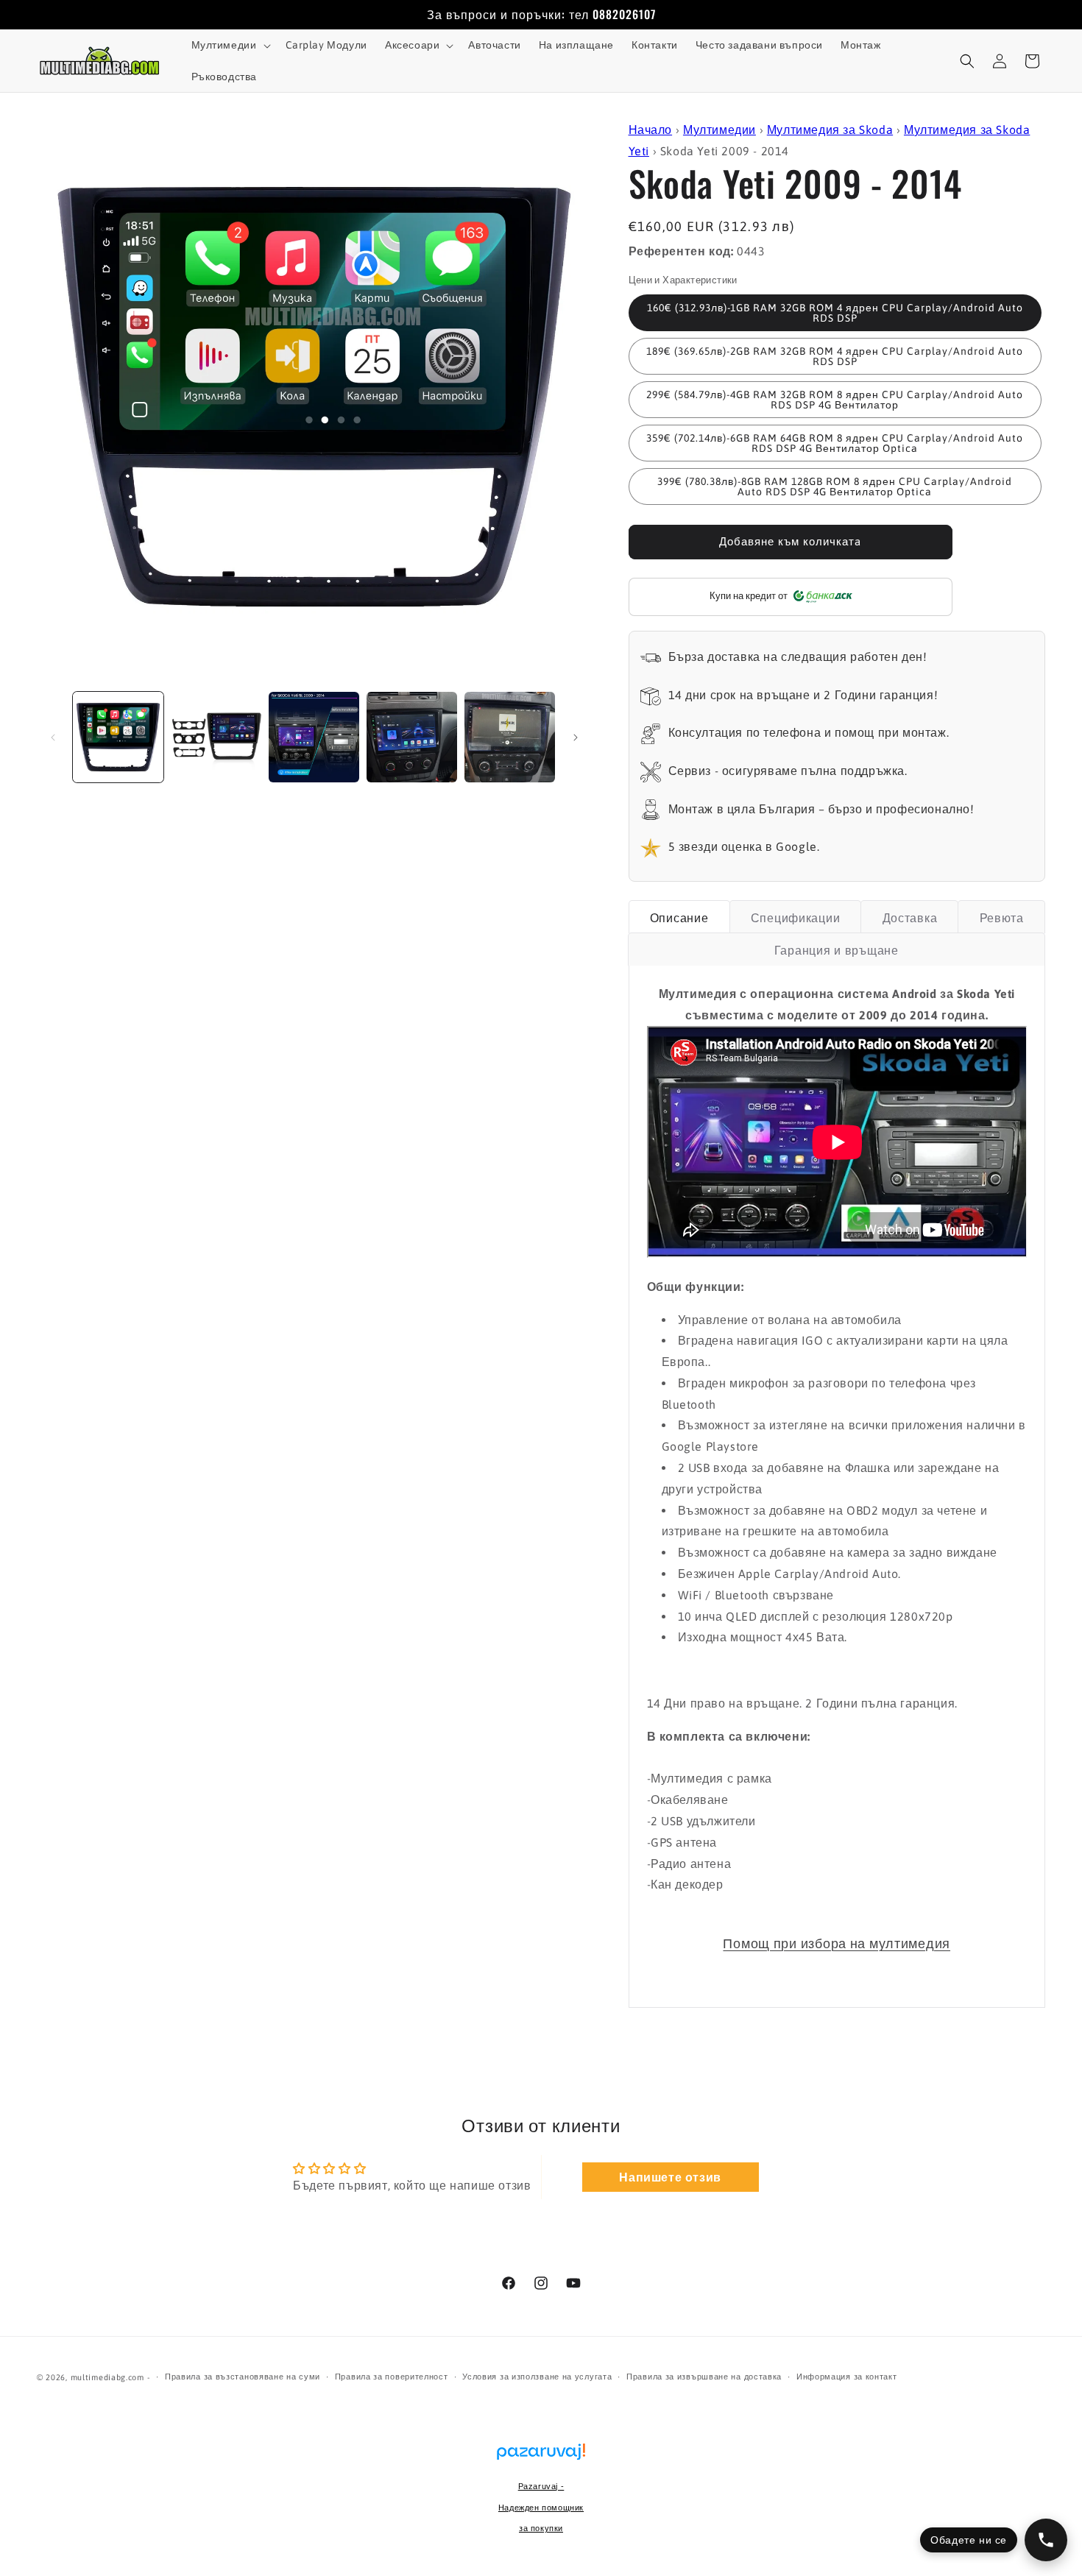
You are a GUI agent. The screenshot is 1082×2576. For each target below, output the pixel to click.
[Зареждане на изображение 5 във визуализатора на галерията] (510, 737)
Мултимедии (719, 130)
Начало (651, 130)
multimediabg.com (107, 2377)
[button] (230, 45)
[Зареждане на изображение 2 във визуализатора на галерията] (216, 737)
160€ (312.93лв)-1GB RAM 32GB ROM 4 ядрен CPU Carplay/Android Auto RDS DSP (835, 313)
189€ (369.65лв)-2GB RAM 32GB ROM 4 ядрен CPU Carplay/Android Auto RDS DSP (835, 356)
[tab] (679, 917)
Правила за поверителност (392, 2377)
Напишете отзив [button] (670, 2177)
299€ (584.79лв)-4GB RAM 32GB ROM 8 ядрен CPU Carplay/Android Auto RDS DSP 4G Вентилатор (835, 400)
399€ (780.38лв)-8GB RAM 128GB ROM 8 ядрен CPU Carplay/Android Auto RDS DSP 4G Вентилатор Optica (835, 486)
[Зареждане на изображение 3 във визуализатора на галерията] (314, 737)
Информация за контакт (847, 2377)
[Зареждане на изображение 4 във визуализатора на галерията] (412, 737)
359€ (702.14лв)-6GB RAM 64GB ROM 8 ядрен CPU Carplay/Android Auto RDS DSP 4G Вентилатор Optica (835, 443)
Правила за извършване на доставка (704, 2377)
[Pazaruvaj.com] (541, 2459)
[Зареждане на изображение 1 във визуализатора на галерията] (118, 737)
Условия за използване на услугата (537, 2377)
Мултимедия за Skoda (830, 130)
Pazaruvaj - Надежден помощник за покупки (541, 2508)
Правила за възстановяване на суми (243, 2377)
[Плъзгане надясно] (576, 737)
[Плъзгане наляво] (53, 737)
